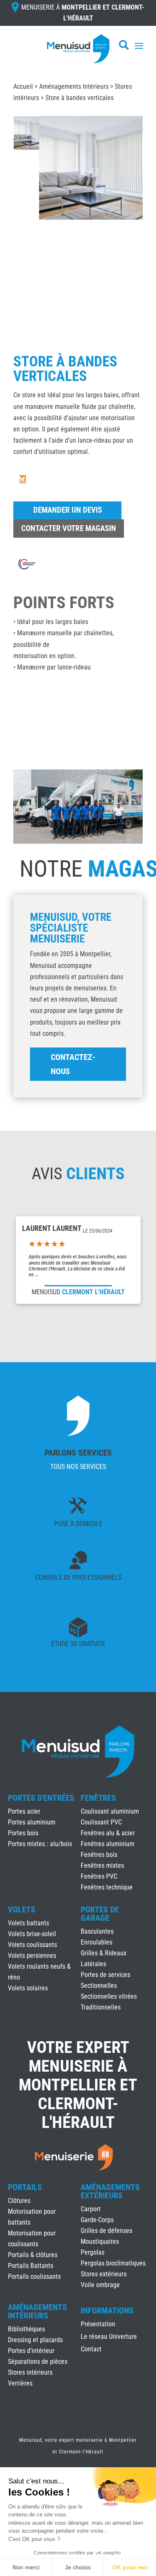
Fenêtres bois (99, 1855)
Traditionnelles (101, 2007)
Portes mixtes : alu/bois (40, 1844)
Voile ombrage (100, 2285)
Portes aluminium (32, 1822)
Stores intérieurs (30, 2372)
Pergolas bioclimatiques (113, 2263)
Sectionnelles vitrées (109, 1996)
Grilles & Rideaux (104, 1953)
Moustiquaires (100, 2241)
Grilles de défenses (106, 2231)
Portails (25, 2187)
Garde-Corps (97, 2220)
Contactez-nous (73, 1064)
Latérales (93, 1964)
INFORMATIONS (107, 2311)
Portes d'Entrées (41, 1798)
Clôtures (19, 2201)
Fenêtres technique (107, 1887)
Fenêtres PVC (99, 1876)
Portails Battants (31, 2266)
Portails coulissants (34, 2277)
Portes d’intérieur (31, 2351)
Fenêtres (98, 1798)
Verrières (20, 2383)
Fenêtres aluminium (108, 1844)
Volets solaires (28, 1988)
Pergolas (93, 2252)
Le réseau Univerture (109, 2337)
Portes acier (24, 1811)
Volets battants (28, 1923)
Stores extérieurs (104, 2274)
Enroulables (97, 1942)
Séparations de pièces (38, 2362)
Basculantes (97, 1931)
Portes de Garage (100, 1914)
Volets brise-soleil (32, 1934)
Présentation (98, 2325)
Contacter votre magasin (69, 528)
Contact (91, 2350)
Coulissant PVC (101, 1822)
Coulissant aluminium (110, 1811)
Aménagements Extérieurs (110, 2191)
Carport (91, 2209)
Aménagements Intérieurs (74, 86)
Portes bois (23, 1833)
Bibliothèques (26, 2329)
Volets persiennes (32, 1956)
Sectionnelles (99, 1986)
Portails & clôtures (33, 2255)
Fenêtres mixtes (102, 1866)
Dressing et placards (35, 2340)
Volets (22, 1909)
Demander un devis (68, 510)
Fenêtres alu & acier (108, 1833)
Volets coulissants (32, 1945)
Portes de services (105, 1975)
